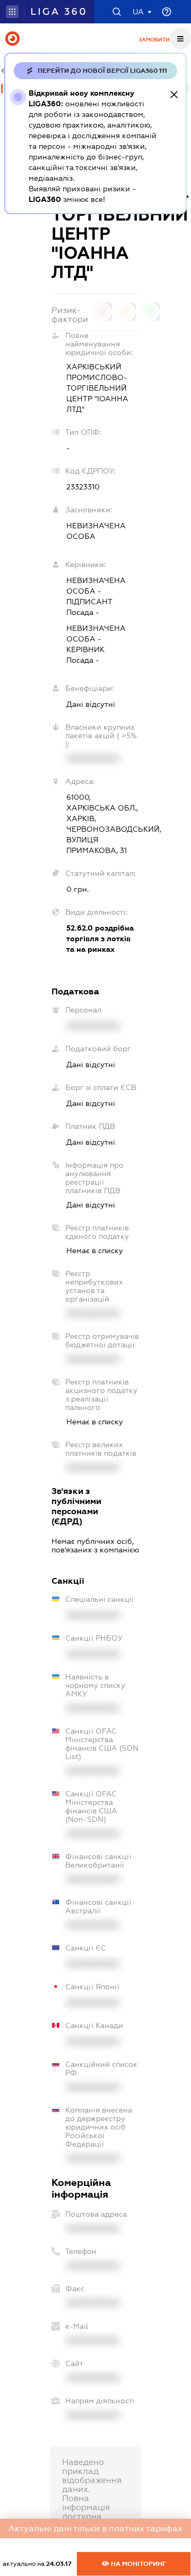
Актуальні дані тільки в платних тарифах (95, 2528)
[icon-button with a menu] (180, 38)
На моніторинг (138, 2564)
